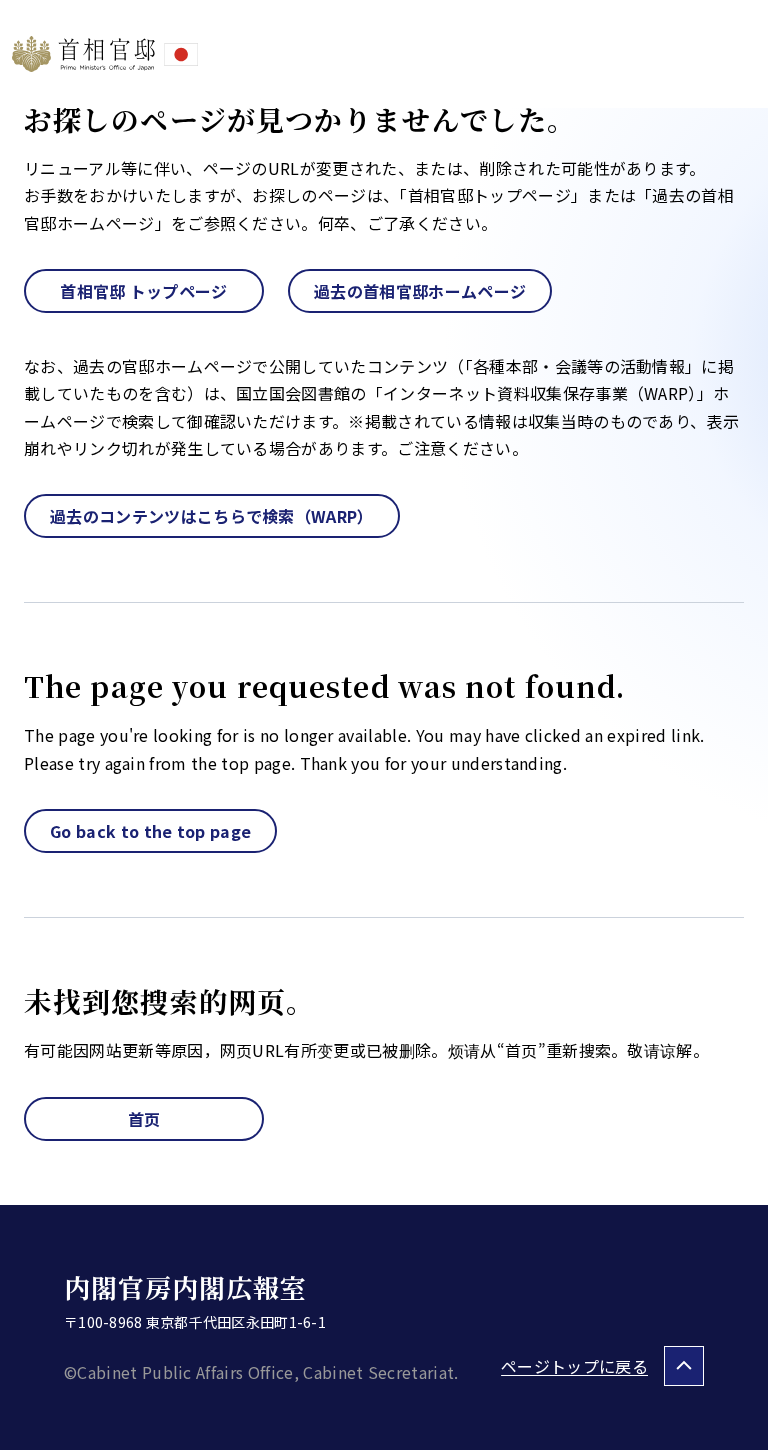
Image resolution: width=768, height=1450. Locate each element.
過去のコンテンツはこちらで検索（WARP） (212, 516)
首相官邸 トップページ (144, 291)
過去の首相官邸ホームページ (420, 291)
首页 (144, 1119)
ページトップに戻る (574, 1366)
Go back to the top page (150, 831)
